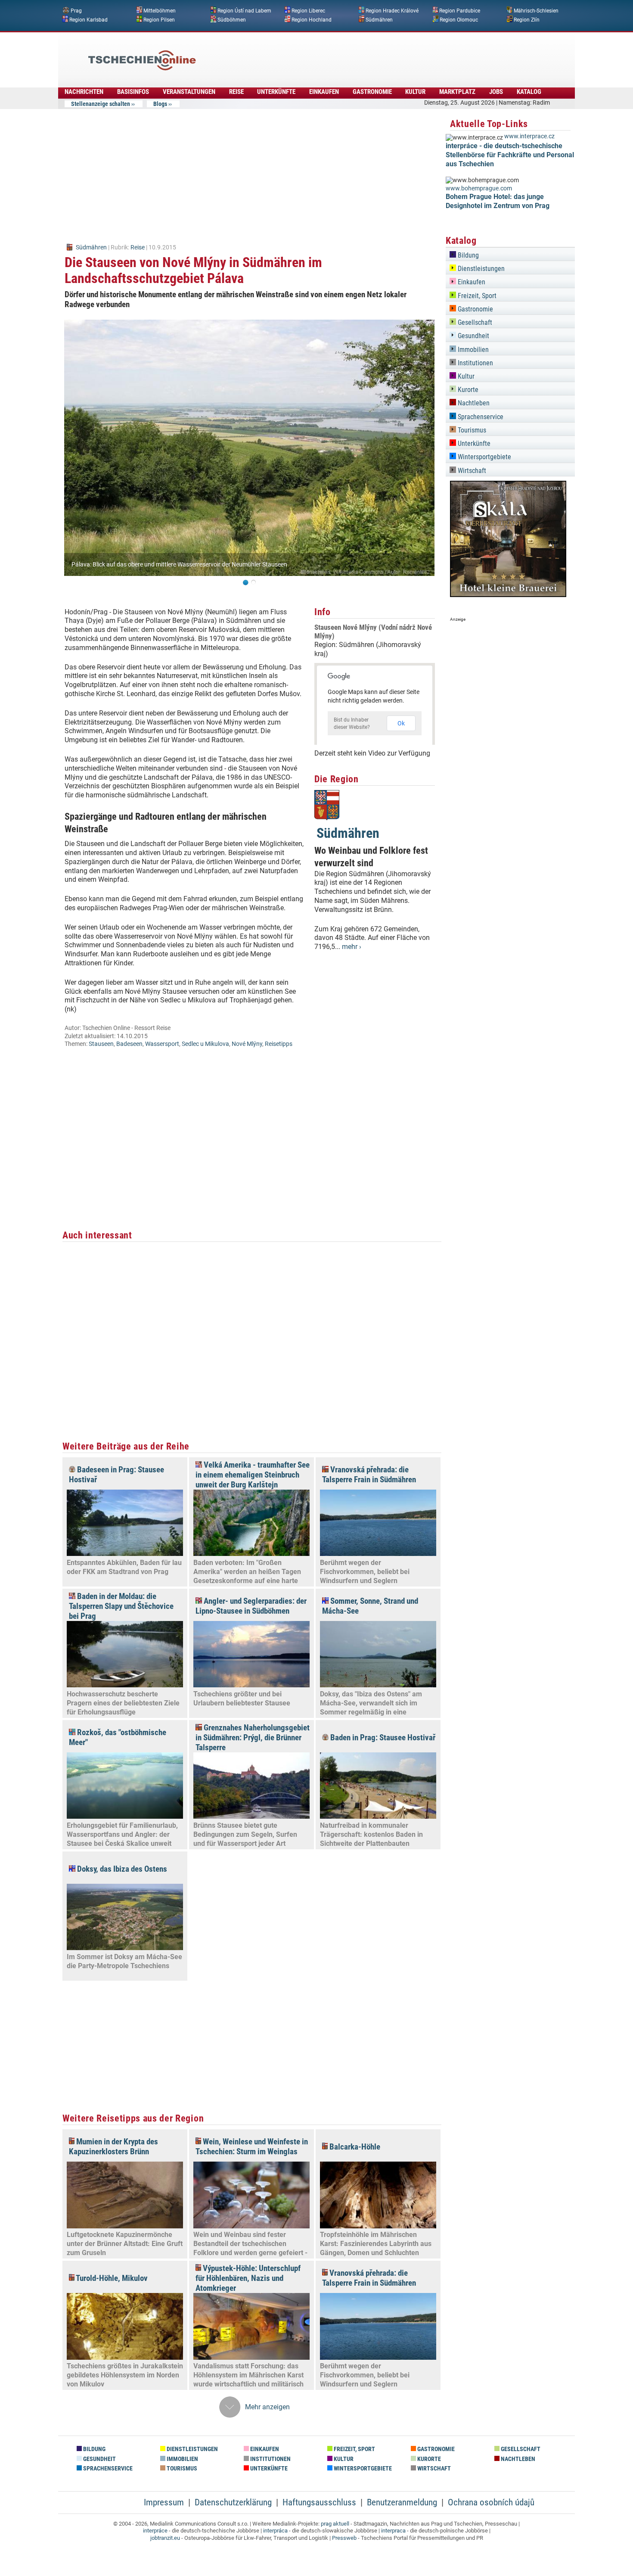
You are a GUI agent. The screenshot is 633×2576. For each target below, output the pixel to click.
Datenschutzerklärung (233, 2502)
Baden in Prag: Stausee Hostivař (382, 1738)
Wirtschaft (471, 471)
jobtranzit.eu (165, 2538)
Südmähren (379, 19)
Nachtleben (473, 403)
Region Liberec (308, 11)
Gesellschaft (474, 322)
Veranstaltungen (189, 92)
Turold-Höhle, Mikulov (111, 2278)
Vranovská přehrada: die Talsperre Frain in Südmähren (369, 1475)
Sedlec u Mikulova (205, 1044)
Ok (401, 723)
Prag (76, 11)
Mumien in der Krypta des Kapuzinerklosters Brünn (113, 2147)
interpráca (275, 2531)
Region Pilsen (159, 19)
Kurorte (467, 390)
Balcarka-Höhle (354, 2147)
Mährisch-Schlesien (536, 11)
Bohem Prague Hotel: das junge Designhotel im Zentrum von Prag (498, 201)
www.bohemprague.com (479, 188)
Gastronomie (372, 92)
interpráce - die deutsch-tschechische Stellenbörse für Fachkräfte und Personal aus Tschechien (510, 155)
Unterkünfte (276, 92)
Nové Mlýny (247, 1044)
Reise (236, 92)
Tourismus (471, 430)
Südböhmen (232, 19)
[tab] (510, 254)
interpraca (393, 2531)
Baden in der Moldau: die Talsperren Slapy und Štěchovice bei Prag (121, 1606)
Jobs (496, 92)
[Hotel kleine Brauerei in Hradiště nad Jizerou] (508, 595)
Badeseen (129, 1044)
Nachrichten (84, 92)
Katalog (529, 92)
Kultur (415, 92)
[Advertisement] (340, 54)
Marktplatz (457, 92)
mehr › (352, 947)
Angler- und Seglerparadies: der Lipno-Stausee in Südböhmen (251, 1606)
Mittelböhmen (160, 11)
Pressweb (344, 2538)
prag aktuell (335, 2524)
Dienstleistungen (480, 269)
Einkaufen (324, 92)
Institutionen (475, 363)
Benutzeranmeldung (402, 2502)
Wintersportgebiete (484, 457)
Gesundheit (473, 336)
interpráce (155, 2531)
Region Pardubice (460, 11)
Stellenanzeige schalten (101, 104)
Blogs (160, 104)
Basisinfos (133, 92)
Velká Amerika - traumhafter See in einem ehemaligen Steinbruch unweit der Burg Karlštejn (253, 1475)
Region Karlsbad (88, 19)
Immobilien (472, 350)
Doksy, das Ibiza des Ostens (121, 1869)
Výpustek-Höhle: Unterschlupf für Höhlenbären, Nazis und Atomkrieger (248, 2278)
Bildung (467, 255)
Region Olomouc (459, 19)
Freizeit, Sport (476, 296)
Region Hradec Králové (392, 11)
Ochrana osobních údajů (491, 2502)
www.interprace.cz (529, 136)
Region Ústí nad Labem (244, 11)
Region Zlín (527, 19)
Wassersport (162, 1044)
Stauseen (101, 1044)
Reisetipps (279, 1044)
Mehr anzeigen (267, 2407)
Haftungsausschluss (319, 2502)
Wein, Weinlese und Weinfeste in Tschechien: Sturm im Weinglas (252, 2147)
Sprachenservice (480, 417)
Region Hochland (312, 19)
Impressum (164, 2502)
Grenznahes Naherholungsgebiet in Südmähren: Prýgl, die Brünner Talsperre (253, 1738)
